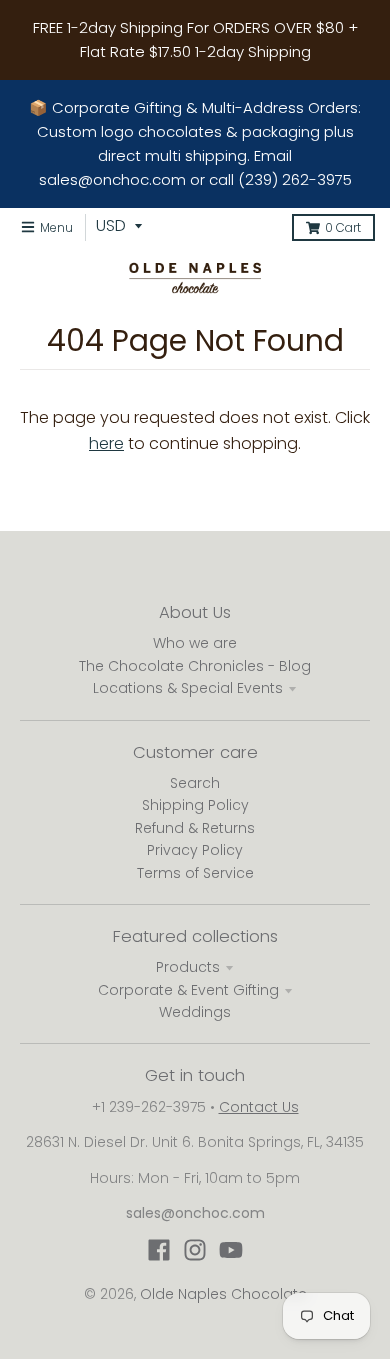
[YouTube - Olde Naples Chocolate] (231, 1250)
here (106, 443)
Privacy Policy (195, 850)
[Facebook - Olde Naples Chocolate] (159, 1250)
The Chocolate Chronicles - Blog (195, 666)
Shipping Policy (195, 805)
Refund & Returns (195, 828)
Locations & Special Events (188, 688)
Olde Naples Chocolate (223, 1294)
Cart (343, 227)
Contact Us (259, 1107)
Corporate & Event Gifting (188, 990)
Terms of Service (195, 873)
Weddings (195, 1012)
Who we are (195, 643)
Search (195, 783)
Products (188, 967)
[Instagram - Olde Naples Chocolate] (195, 1250)
